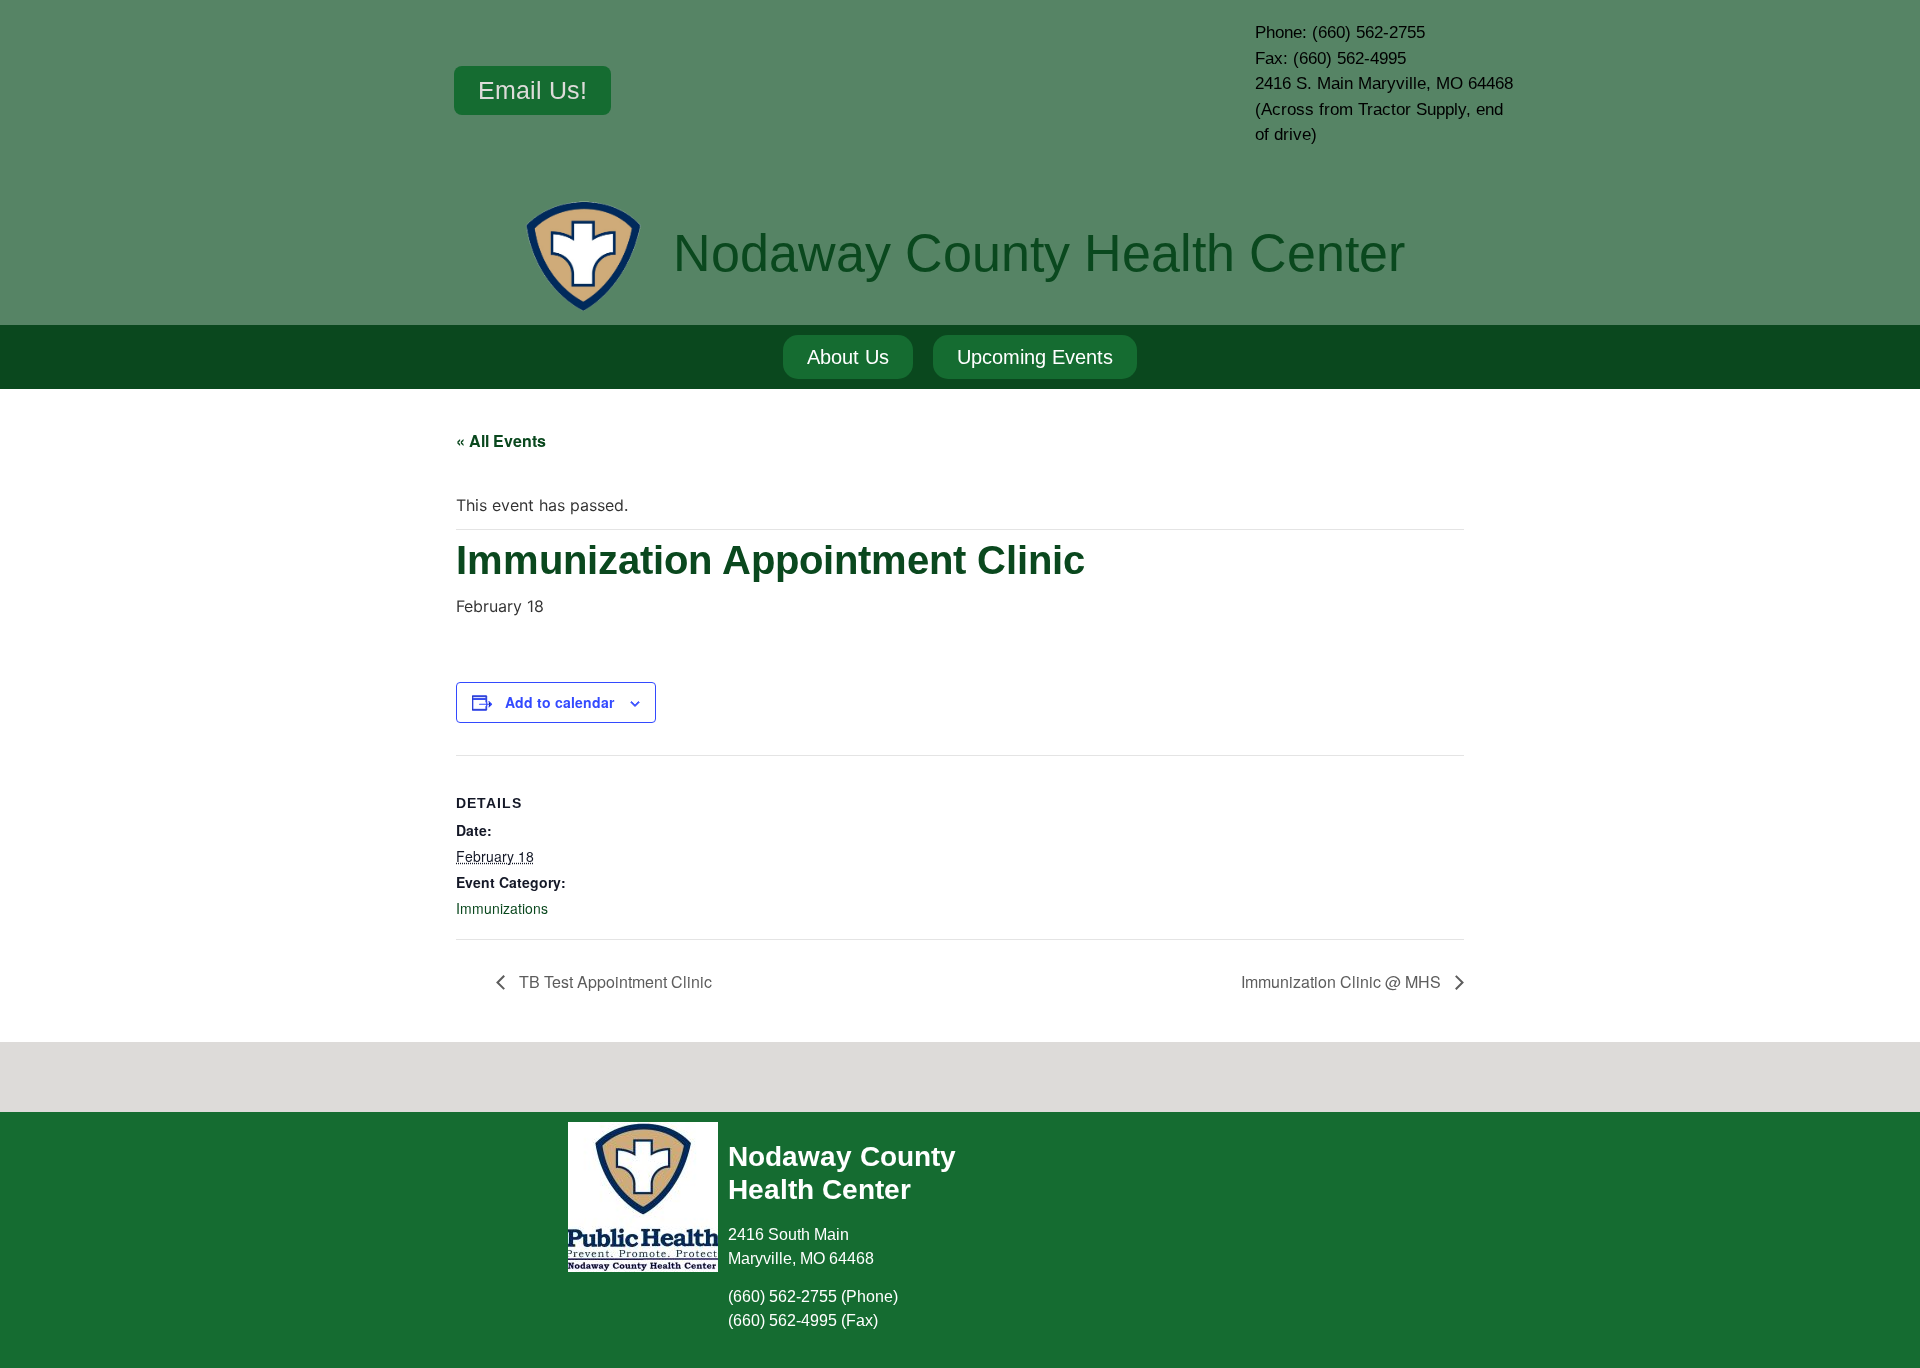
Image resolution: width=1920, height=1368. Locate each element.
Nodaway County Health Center (1039, 253)
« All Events (501, 440)
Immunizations (502, 908)
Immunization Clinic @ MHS (1343, 981)
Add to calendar (559, 702)
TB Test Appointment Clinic (613, 981)
